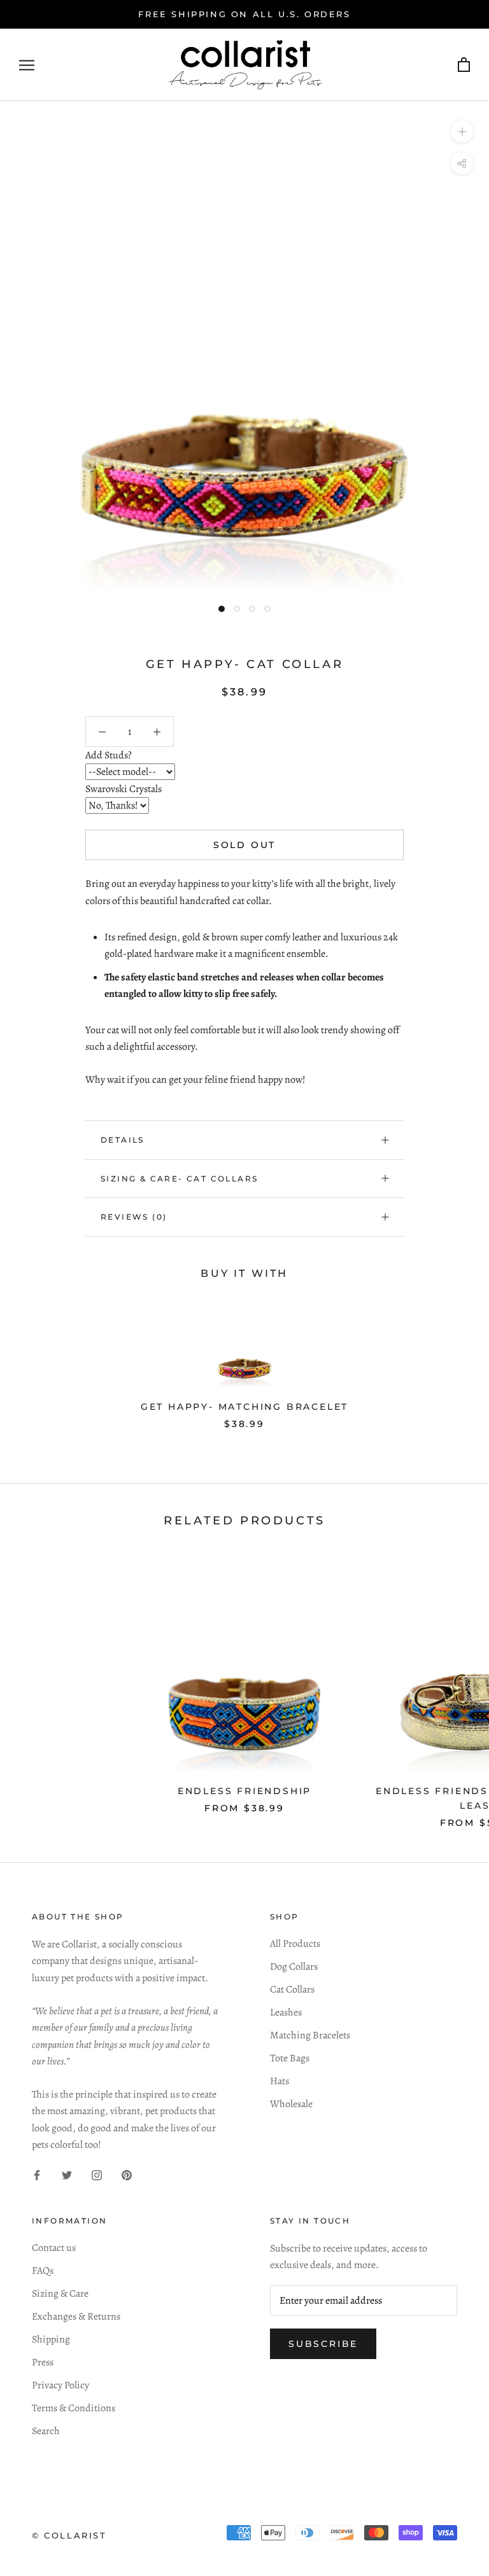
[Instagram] (97, 2175)
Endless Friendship (244, 1791)
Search (46, 2431)
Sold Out (244, 845)
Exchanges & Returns (76, 2316)
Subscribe (323, 2344)
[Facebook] (37, 2175)
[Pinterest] (127, 2175)
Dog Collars (294, 1967)
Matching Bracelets (310, 2035)
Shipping (51, 2339)
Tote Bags (290, 2058)
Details (123, 1140)
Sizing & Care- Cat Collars (179, 1179)
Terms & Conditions (74, 2408)
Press (43, 2362)
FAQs (43, 2271)
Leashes (286, 2012)
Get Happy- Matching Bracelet (244, 1407)
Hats (280, 2081)
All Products (295, 1944)
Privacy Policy (60, 2385)
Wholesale (291, 2104)
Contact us (54, 2248)
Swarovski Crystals (124, 789)
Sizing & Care (60, 2294)
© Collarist (69, 2535)
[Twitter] (67, 2175)
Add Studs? (109, 755)
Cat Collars (292, 1989)
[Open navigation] (27, 65)
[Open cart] (464, 65)
